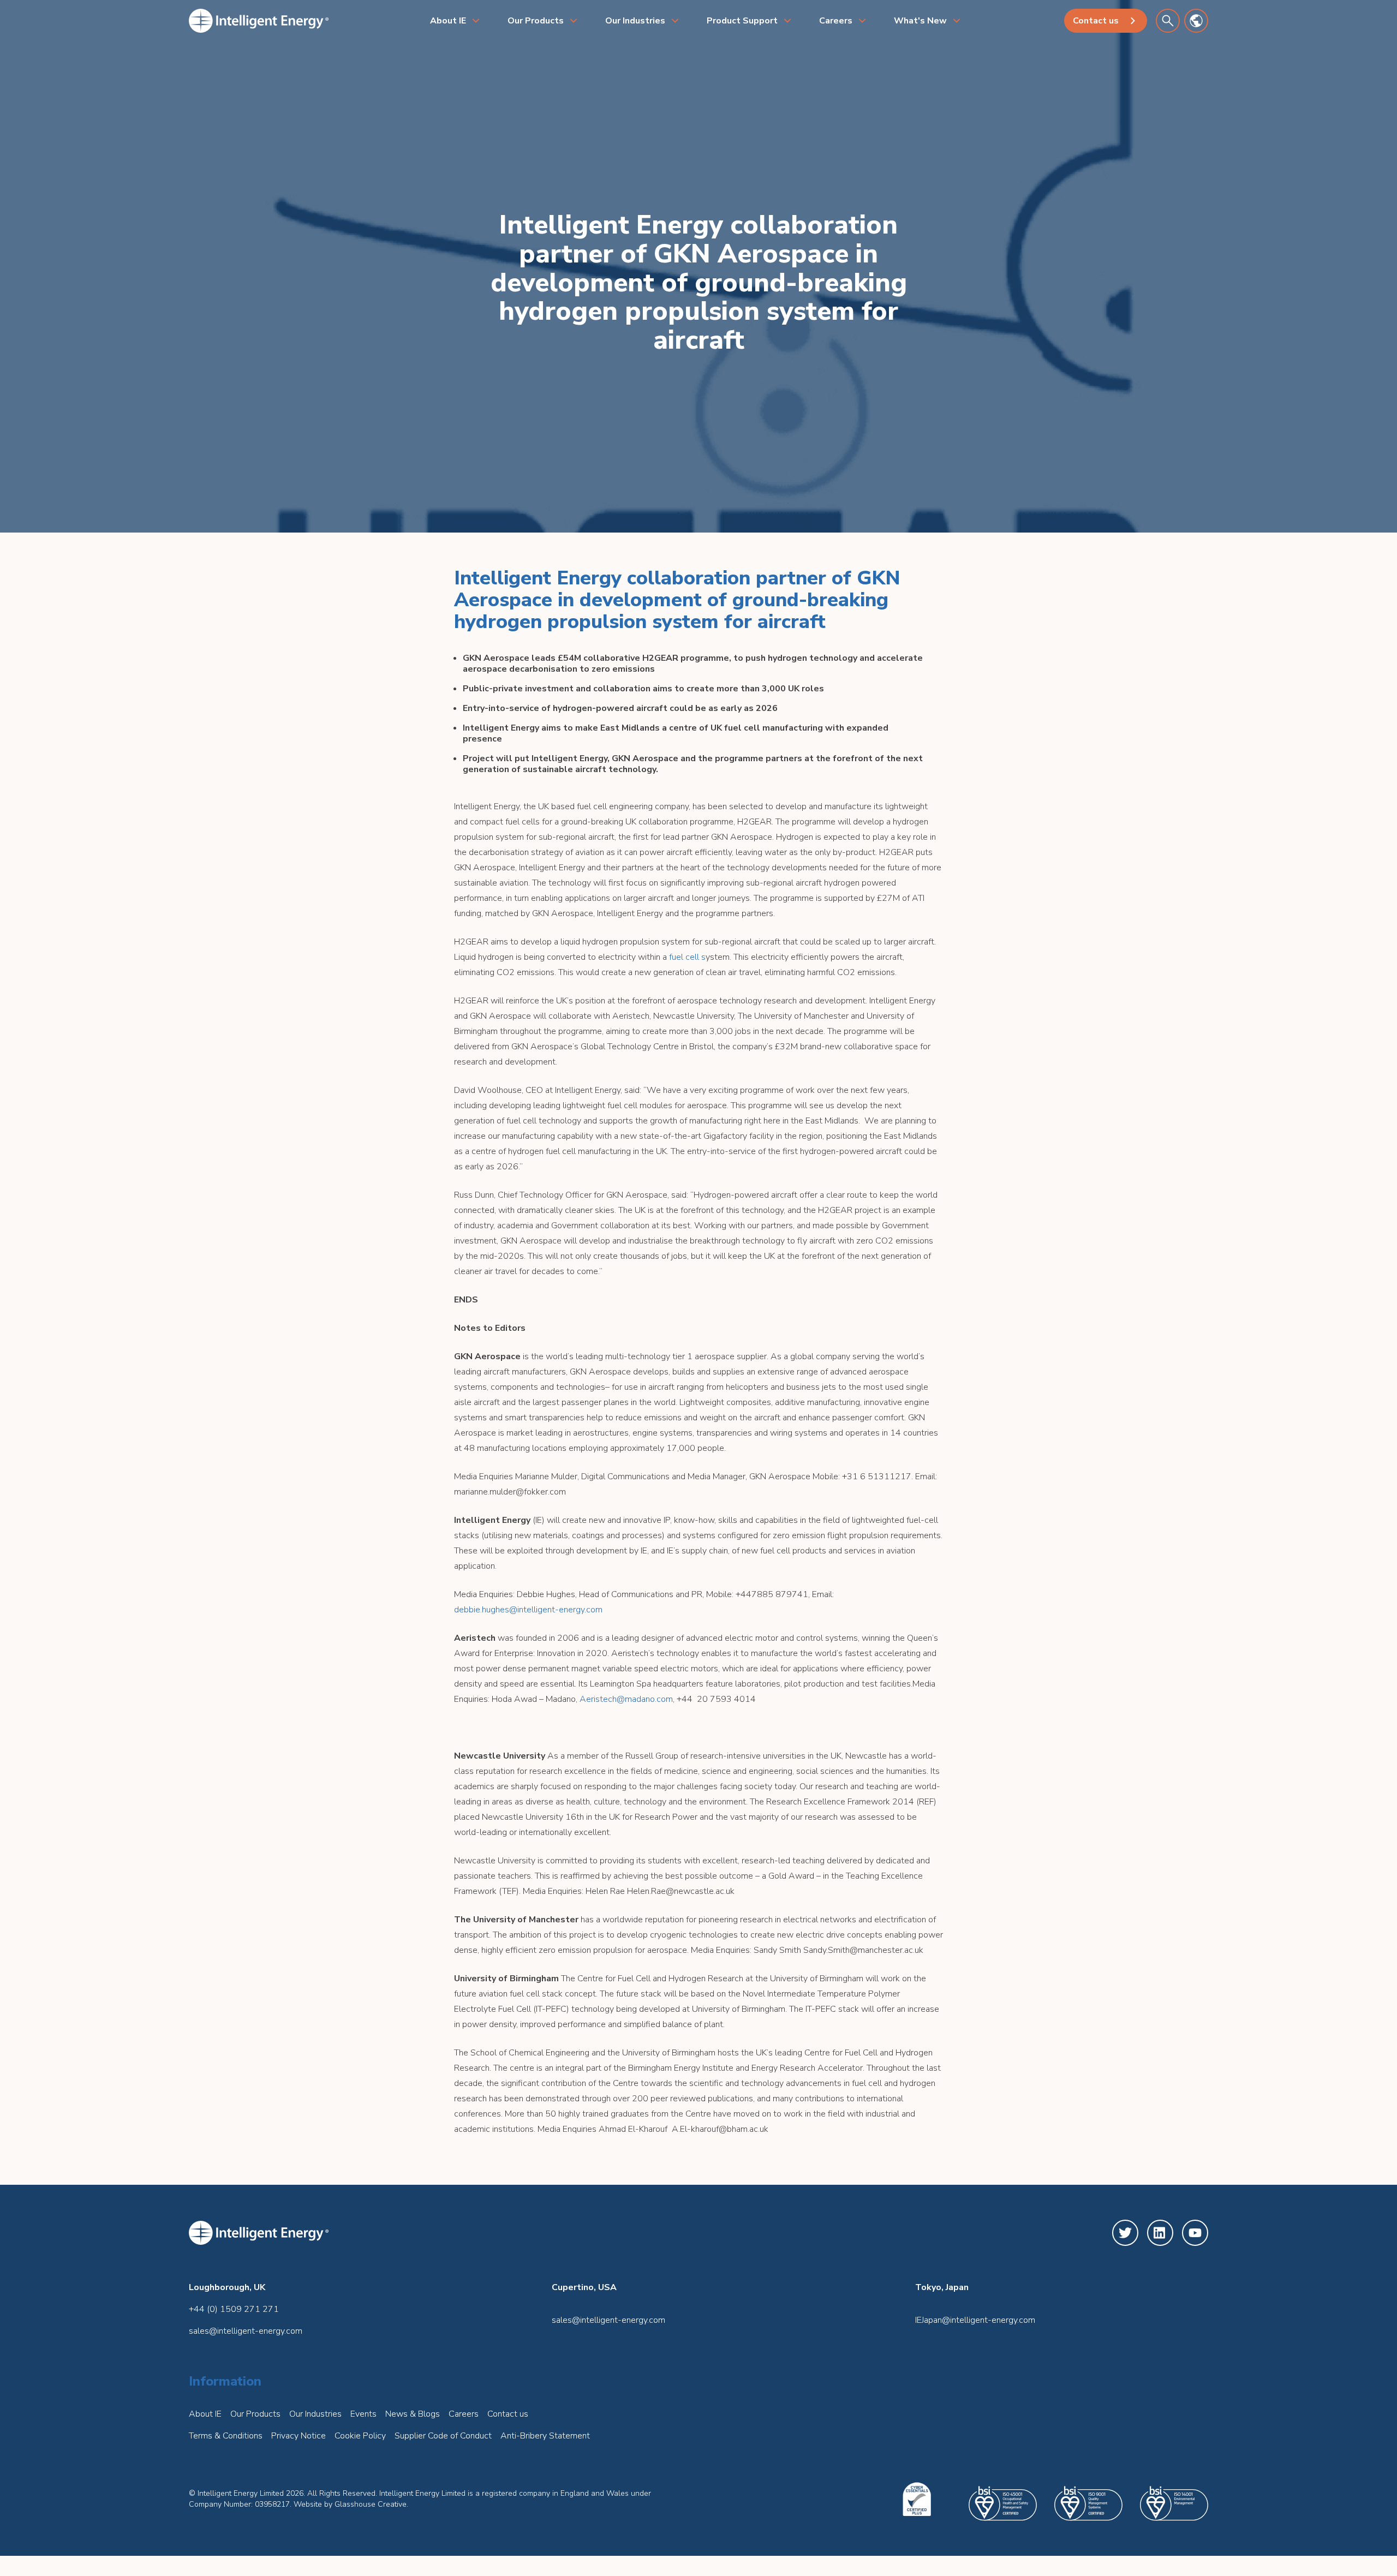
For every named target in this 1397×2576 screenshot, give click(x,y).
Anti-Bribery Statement (545, 2436)
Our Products (536, 21)
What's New (920, 21)
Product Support (742, 21)
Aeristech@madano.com (626, 1699)
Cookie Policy (360, 2436)
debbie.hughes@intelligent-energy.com (528, 1610)
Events (363, 2414)
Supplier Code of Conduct (443, 2436)
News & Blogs (413, 2414)
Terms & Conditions (226, 2436)
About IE (448, 21)
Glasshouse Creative (371, 2504)
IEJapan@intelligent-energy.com (975, 2320)
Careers (836, 21)
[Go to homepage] (259, 21)
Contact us (1096, 21)
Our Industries (635, 21)
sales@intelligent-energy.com (246, 2331)
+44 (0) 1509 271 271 (234, 2309)
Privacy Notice (298, 2436)
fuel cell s (687, 957)
